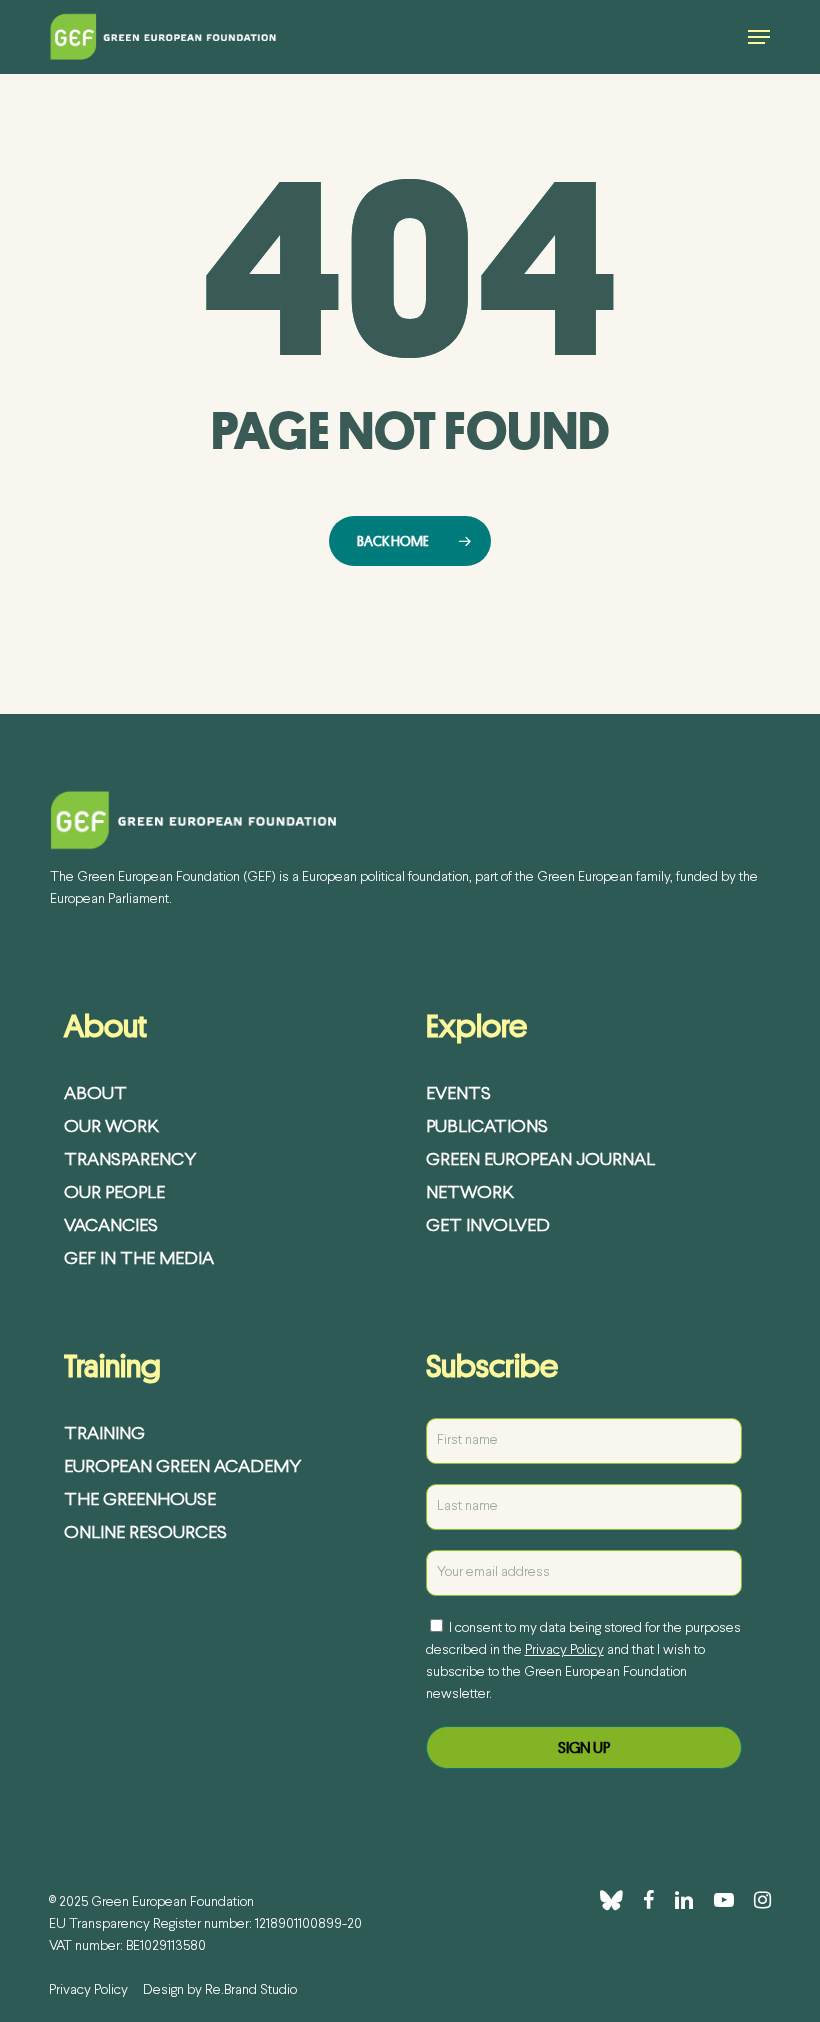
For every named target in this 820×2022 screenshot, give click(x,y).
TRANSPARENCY (130, 1160)
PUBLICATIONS (487, 1127)
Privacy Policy (564, 1650)
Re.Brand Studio (251, 1990)
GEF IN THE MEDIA (139, 1259)
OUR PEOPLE (114, 1193)
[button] (759, 37)
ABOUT (95, 1094)
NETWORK (470, 1193)
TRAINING (104, 1434)
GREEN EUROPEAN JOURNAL (540, 1160)
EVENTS (458, 1094)
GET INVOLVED (488, 1226)
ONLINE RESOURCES (145, 1533)
